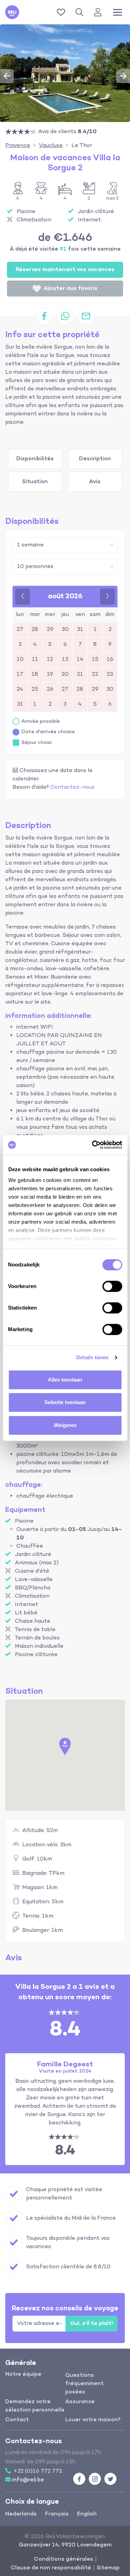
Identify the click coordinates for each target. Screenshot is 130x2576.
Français (57, 2514)
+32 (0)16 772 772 (38, 2471)
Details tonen (92, 1357)
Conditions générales (64, 2559)
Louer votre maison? (93, 2420)
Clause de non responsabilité (51, 2568)
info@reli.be (28, 2480)
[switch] (112, 1286)
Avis (95, 482)
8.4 (65, 2151)
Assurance (80, 2402)
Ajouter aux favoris (71, 289)
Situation (35, 482)
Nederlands (21, 2514)
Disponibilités (35, 459)
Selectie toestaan (65, 1402)
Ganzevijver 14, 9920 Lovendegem (65, 2545)
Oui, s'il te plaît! (92, 2324)
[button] (81, 12)
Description (95, 459)
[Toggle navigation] (118, 12)
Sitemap (108, 2568)
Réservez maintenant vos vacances (65, 270)
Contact (17, 2420)
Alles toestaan (65, 1380)
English (87, 2514)
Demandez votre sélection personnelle (35, 2406)
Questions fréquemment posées (84, 2384)
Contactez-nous (72, 787)
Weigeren (65, 1425)
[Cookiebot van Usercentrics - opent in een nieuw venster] (93, 1145)
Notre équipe (23, 2374)
